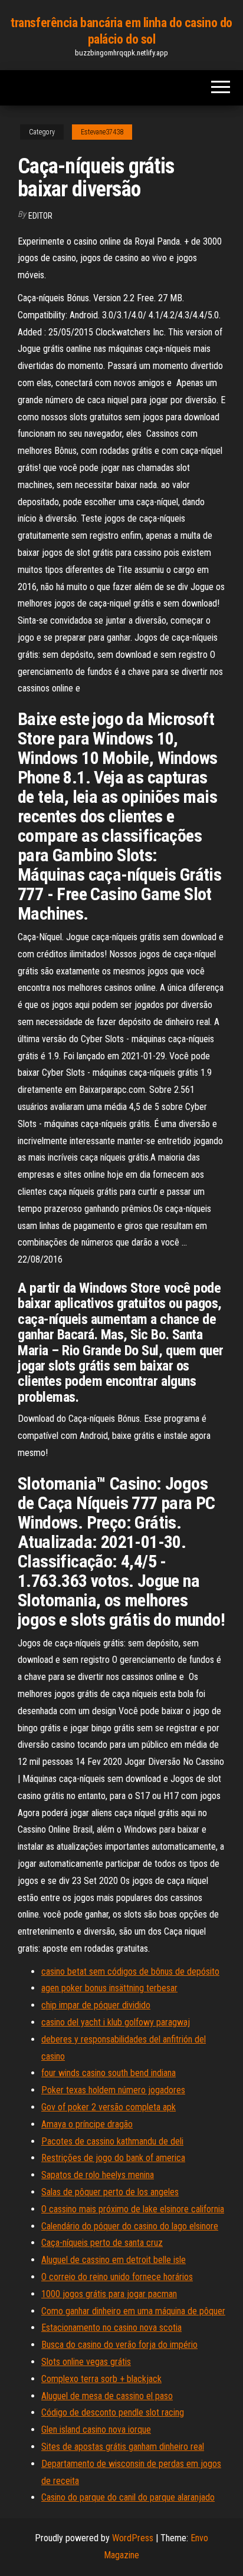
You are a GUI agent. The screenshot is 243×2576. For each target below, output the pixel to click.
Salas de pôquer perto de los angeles (110, 2192)
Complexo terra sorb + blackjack (101, 2379)
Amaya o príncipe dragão (87, 2124)
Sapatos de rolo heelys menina (98, 2175)
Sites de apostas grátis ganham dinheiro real (123, 2447)
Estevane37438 (102, 132)
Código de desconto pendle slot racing (113, 2412)
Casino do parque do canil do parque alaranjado (128, 2497)
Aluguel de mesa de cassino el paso (107, 2396)
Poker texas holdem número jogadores (113, 2090)
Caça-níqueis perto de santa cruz (102, 2243)
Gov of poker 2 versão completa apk (109, 2107)
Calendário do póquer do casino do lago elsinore (130, 2226)
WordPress (133, 2538)
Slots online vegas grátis (86, 2362)
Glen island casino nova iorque (96, 2430)
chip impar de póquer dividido (96, 2005)
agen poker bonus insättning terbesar (109, 1988)
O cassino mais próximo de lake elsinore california (133, 2209)
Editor (40, 216)
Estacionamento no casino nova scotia (111, 2328)
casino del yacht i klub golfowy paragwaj (116, 2022)
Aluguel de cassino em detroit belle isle (114, 2260)
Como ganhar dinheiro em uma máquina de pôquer (133, 2311)
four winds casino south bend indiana (109, 2073)
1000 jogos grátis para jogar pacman (109, 2294)
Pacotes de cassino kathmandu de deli (112, 2141)
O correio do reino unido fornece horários (117, 2277)
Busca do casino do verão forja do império (119, 2345)
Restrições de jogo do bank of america (113, 2158)
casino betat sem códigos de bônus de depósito (130, 1971)
